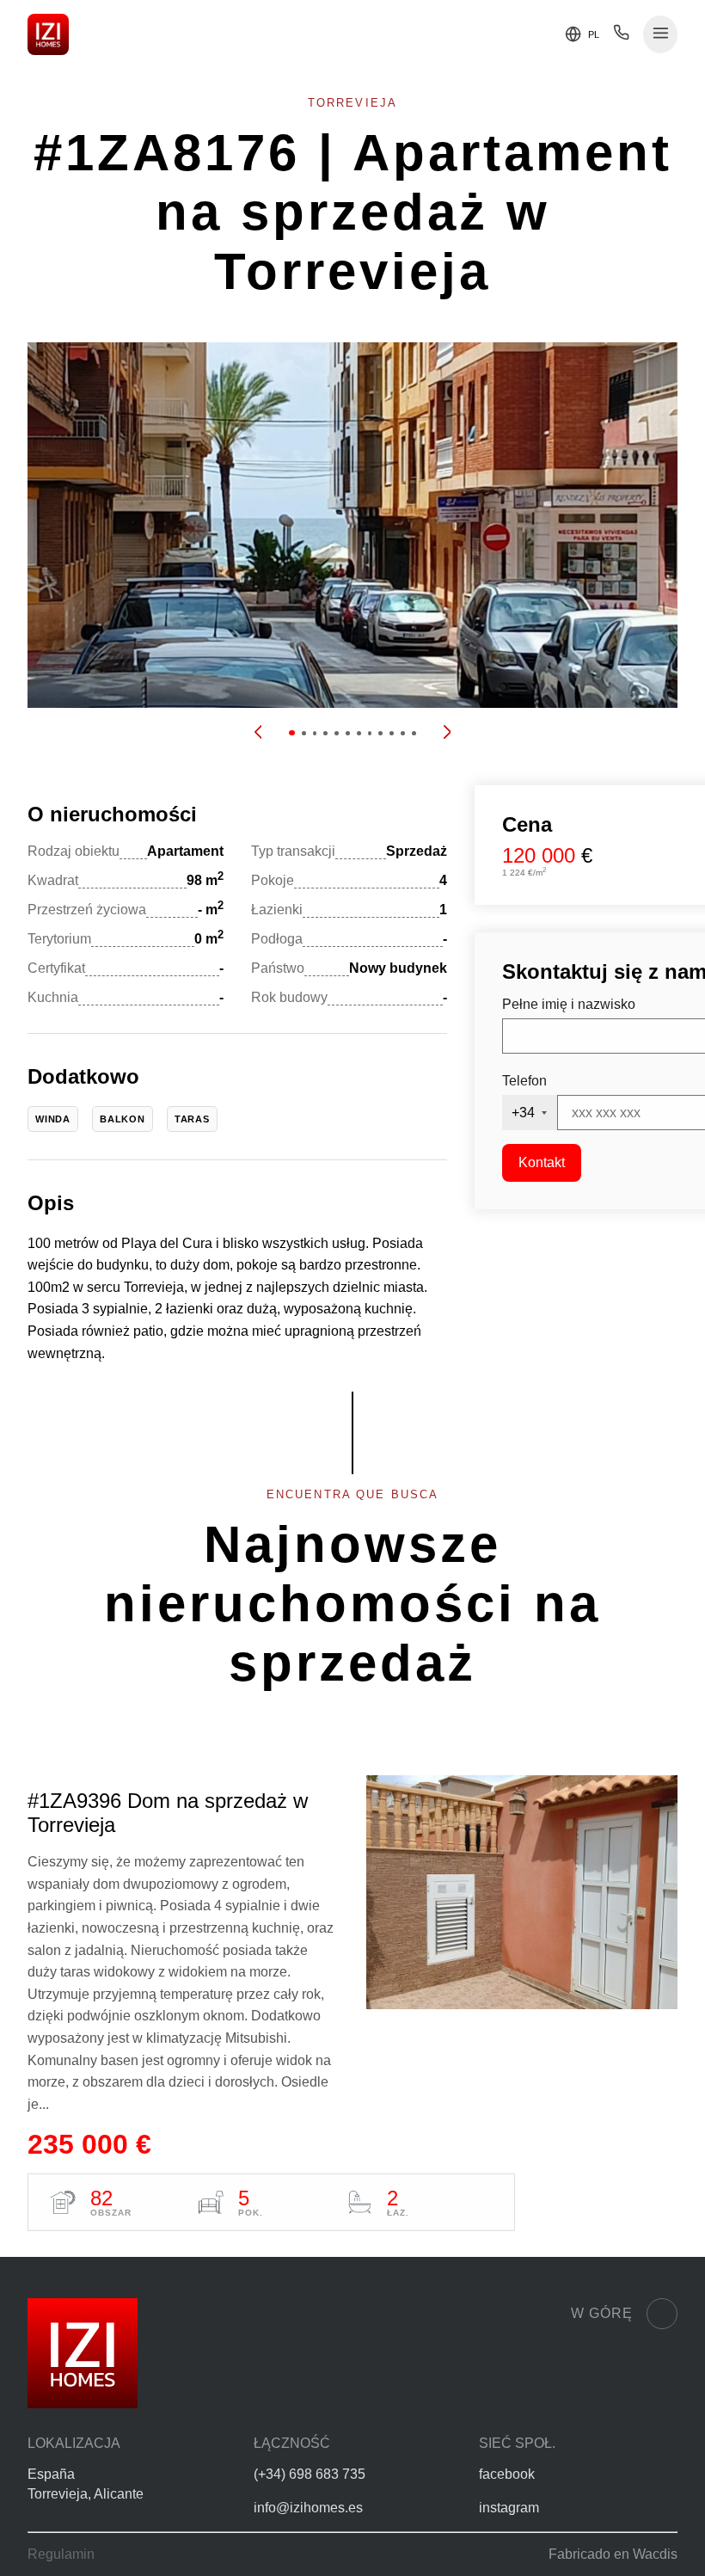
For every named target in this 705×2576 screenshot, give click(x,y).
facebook (507, 2474)
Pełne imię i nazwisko (569, 1004)
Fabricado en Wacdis (613, 2554)
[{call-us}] (621, 37)
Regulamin (61, 2554)
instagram (509, 2508)
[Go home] (48, 34)
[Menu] (661, 35)
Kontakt (542, 1162)
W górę (602, 2313)
